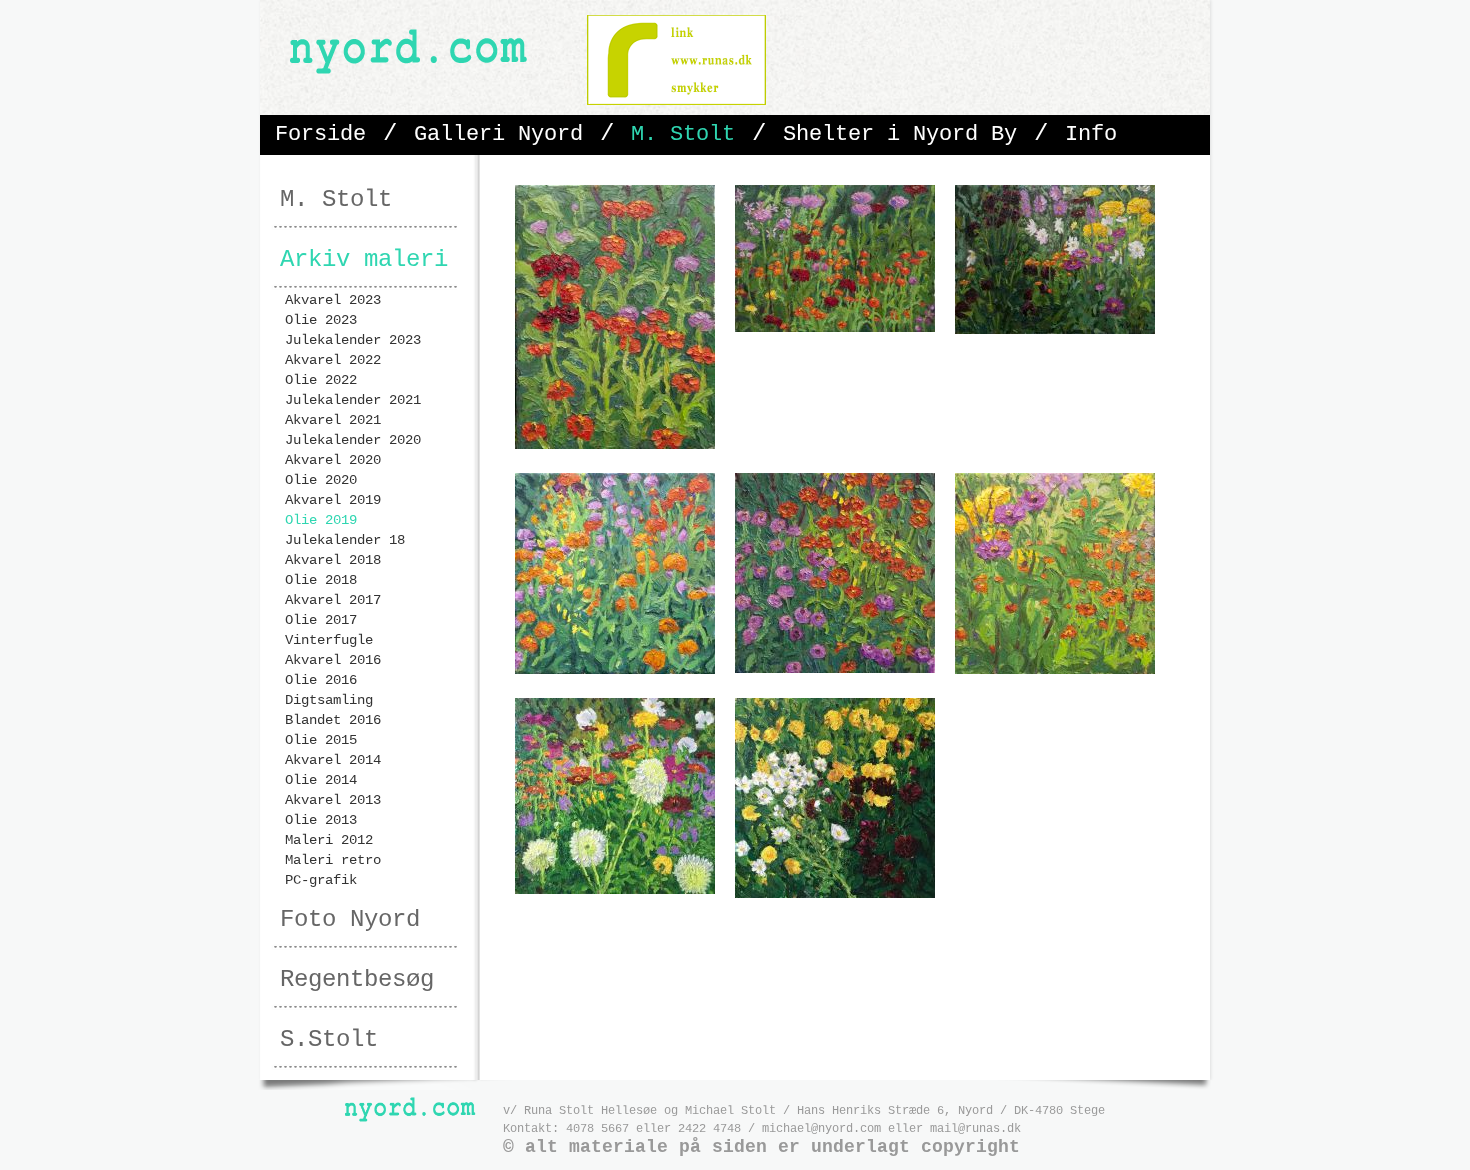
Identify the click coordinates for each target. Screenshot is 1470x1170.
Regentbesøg (357, 979)
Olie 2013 (321, 820)
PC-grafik (321, 880)
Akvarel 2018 (333, 560)
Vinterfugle (329, 640)
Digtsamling (329, 700)
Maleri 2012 (329, 840)
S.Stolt (329, 1039)
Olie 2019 (321, 520)
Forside (320, 134)
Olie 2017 (321, 620)
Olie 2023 (321, 320)
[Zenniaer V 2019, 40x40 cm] (1055, 671)
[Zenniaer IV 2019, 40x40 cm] (835, 670)
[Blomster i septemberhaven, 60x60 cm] (615, 891)
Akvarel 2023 (333, 300)
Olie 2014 (321, 780)
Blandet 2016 (333, 720)
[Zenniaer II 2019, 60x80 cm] (835, 329)
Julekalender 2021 (353, 400)
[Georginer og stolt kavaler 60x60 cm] (835, 895)
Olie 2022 (321, 380)
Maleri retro (333, 860)
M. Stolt (683, 134)
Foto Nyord (350, 919)
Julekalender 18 (345, 540)
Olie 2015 (321, 740)
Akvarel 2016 (333, 660)
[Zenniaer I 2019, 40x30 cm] (615, 446)
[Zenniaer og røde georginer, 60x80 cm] (1055, 331)
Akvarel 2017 (333, 600)
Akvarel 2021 (333, 420)
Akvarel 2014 (333, 760)
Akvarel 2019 (333, 500)
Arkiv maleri (364, 259)
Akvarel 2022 (333, 360)
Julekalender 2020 (353, 440)
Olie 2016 (321, 680)
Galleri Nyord (498, 134)
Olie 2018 (321, 580)
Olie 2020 (321, 480)
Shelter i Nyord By (900, 134)
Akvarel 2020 (333, 460)
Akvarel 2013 (333, 800)
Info (1091, 134)
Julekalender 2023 (353, 340)
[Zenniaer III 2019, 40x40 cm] (615, 671)
